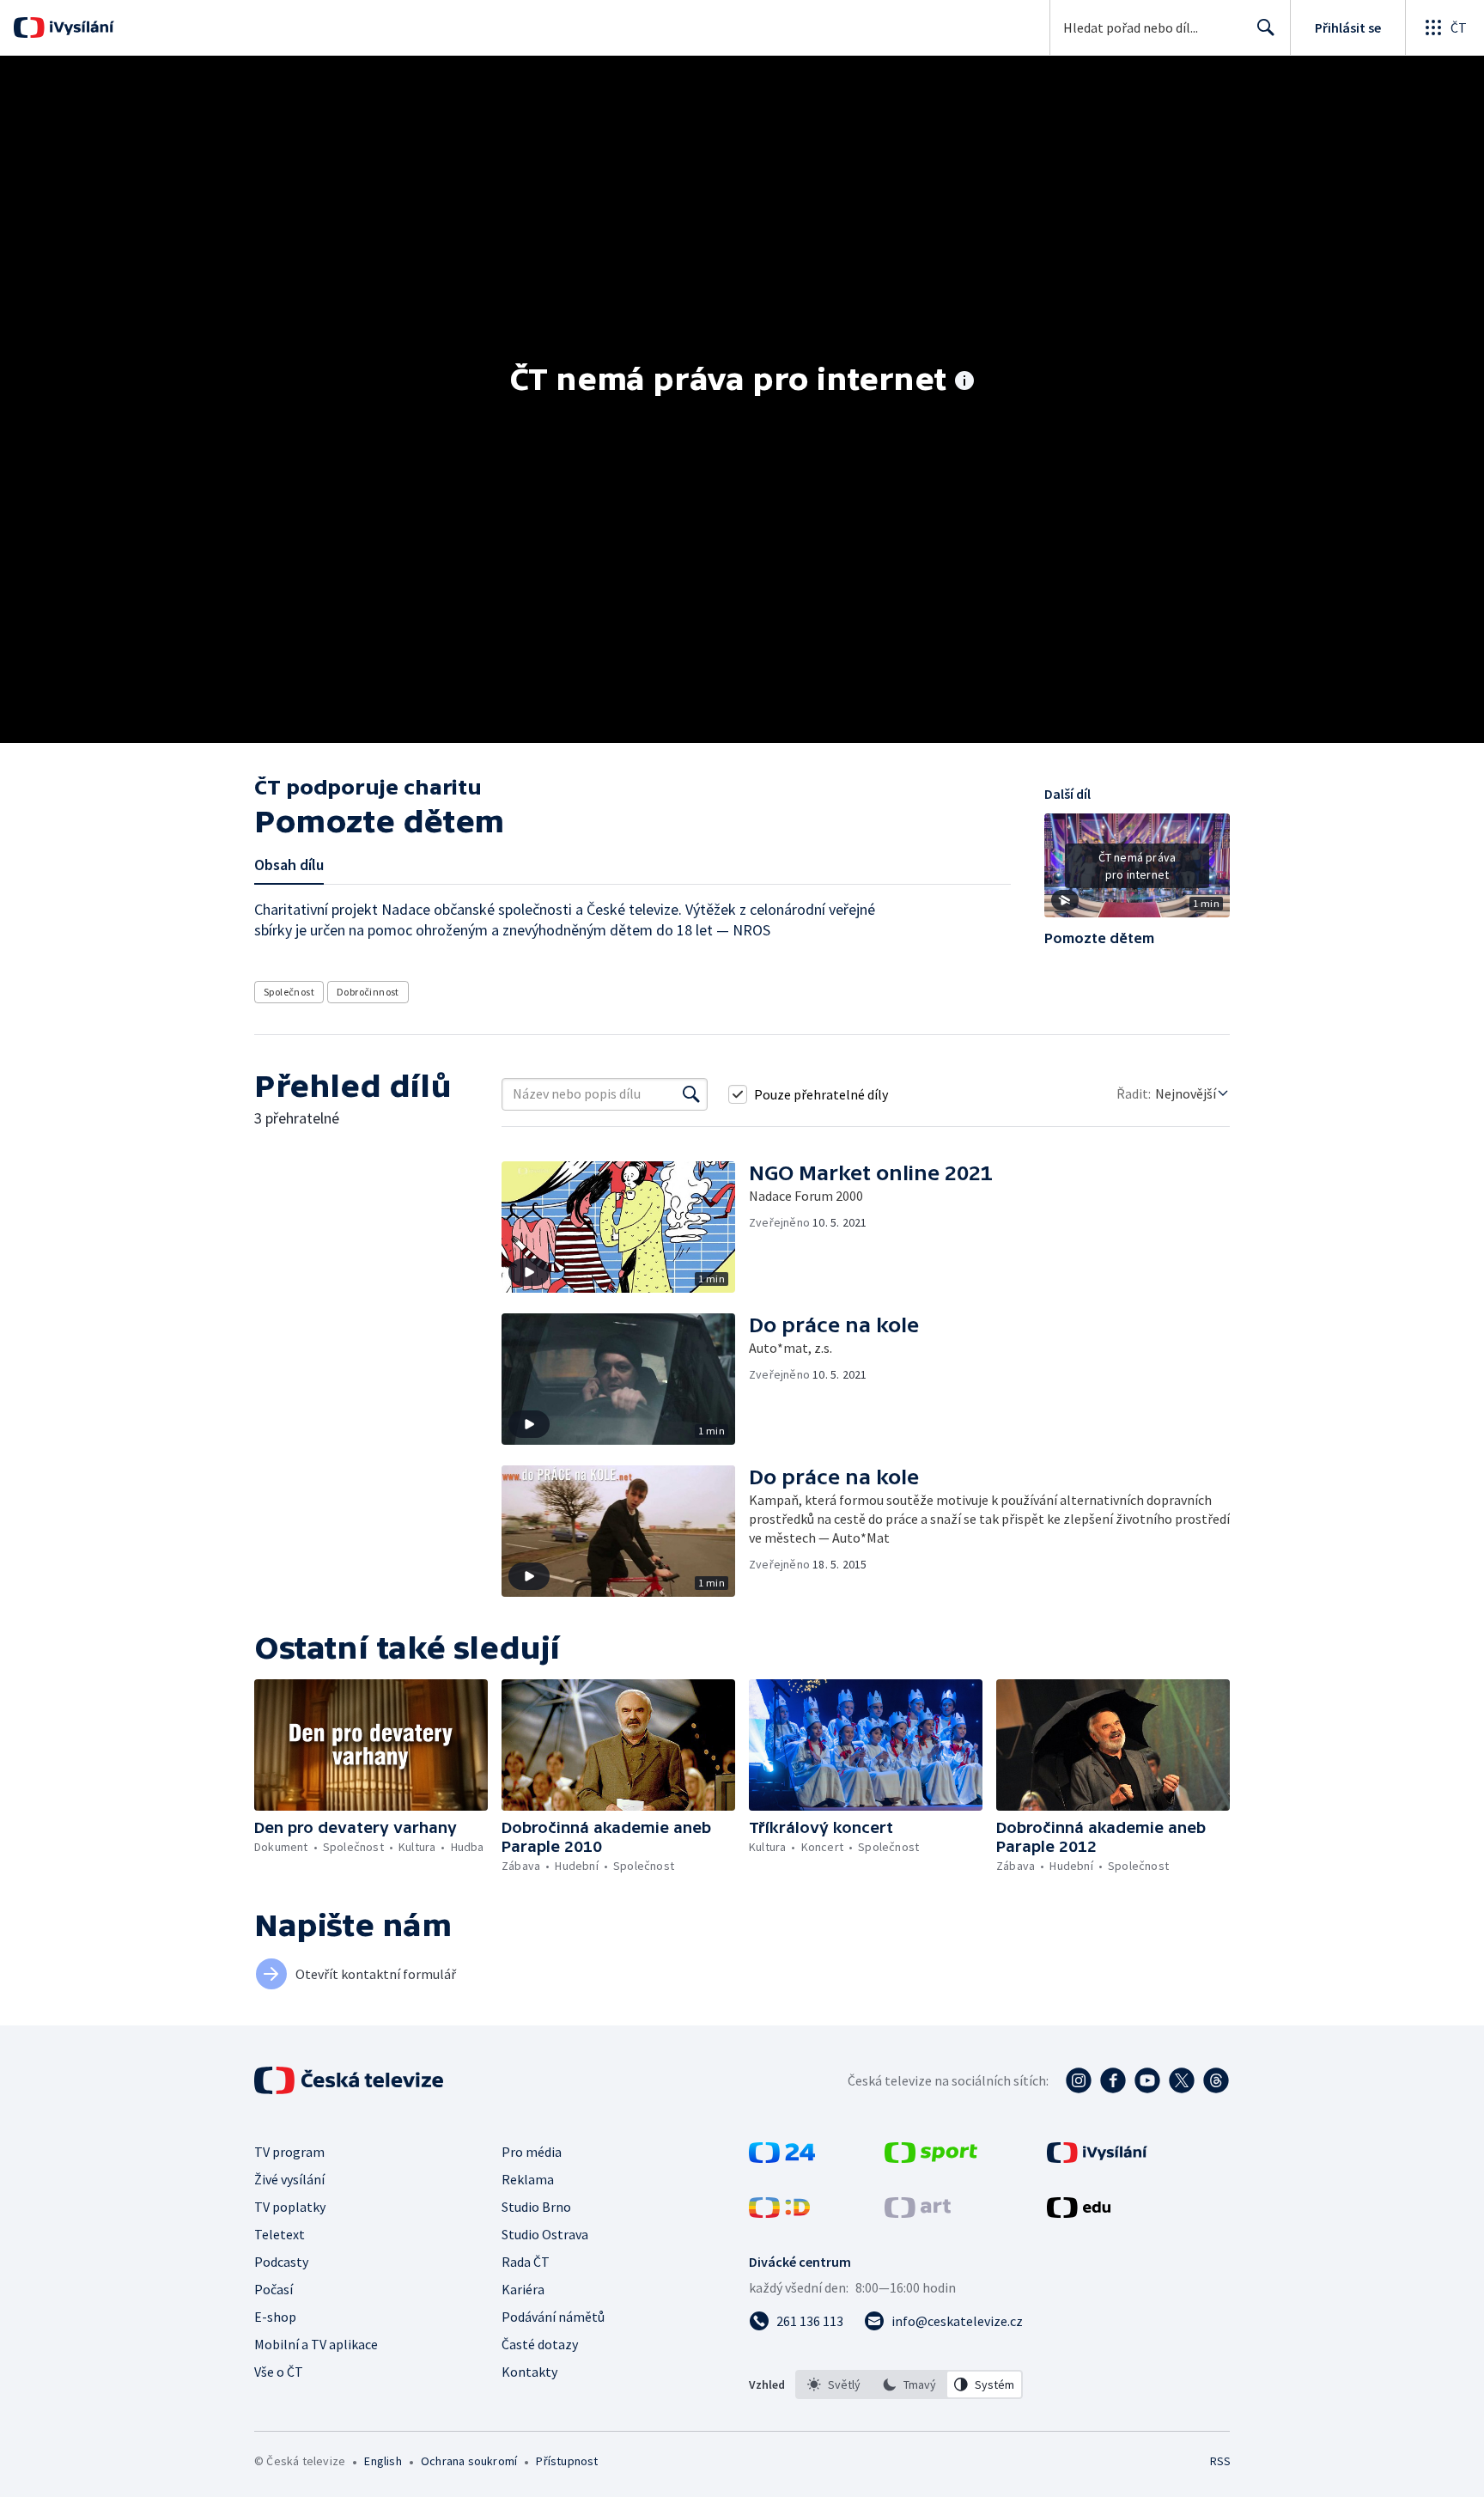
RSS (1220, 2461)
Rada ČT (526, 2262)
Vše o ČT (279, 2372)
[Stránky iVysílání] (1097, 2158)
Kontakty (529, 2372)
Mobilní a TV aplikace (316, 2344)
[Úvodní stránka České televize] (350, 2080)
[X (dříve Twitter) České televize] (1182, 2080)
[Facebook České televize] (1113, 2080)
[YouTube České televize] (1147, 2080)
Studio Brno (536, 2207)
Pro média (532, 2152)
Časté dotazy (540, 2344)
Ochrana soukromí (469, 2461)
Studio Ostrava (545, 2234)
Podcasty (281, 2262)
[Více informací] (964, 382)
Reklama (528, 2179)
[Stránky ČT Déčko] (779, 2213)
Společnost (289, 992)
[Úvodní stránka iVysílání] (79, 27)
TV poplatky (290, 2207)
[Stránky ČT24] (782, 2158)
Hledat (1266, 27)
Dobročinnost (368, 992)
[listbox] (909, 2384)
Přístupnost (567, 2461)
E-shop (275, 2317)
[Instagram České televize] (1079, 2080)
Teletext (280, 2234)
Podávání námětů (553, 2317)
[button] (1137, 872)
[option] (834, 2384)
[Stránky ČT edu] (1079, 2213)
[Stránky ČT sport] (931, 2158)
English (383, 2461)
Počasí (274, 2289)
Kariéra (523, 2289)
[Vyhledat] (691, 1094)
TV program (289, 2152)
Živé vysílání (289, 2179)
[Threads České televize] (1216, 2080)
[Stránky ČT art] (918, 2213)
